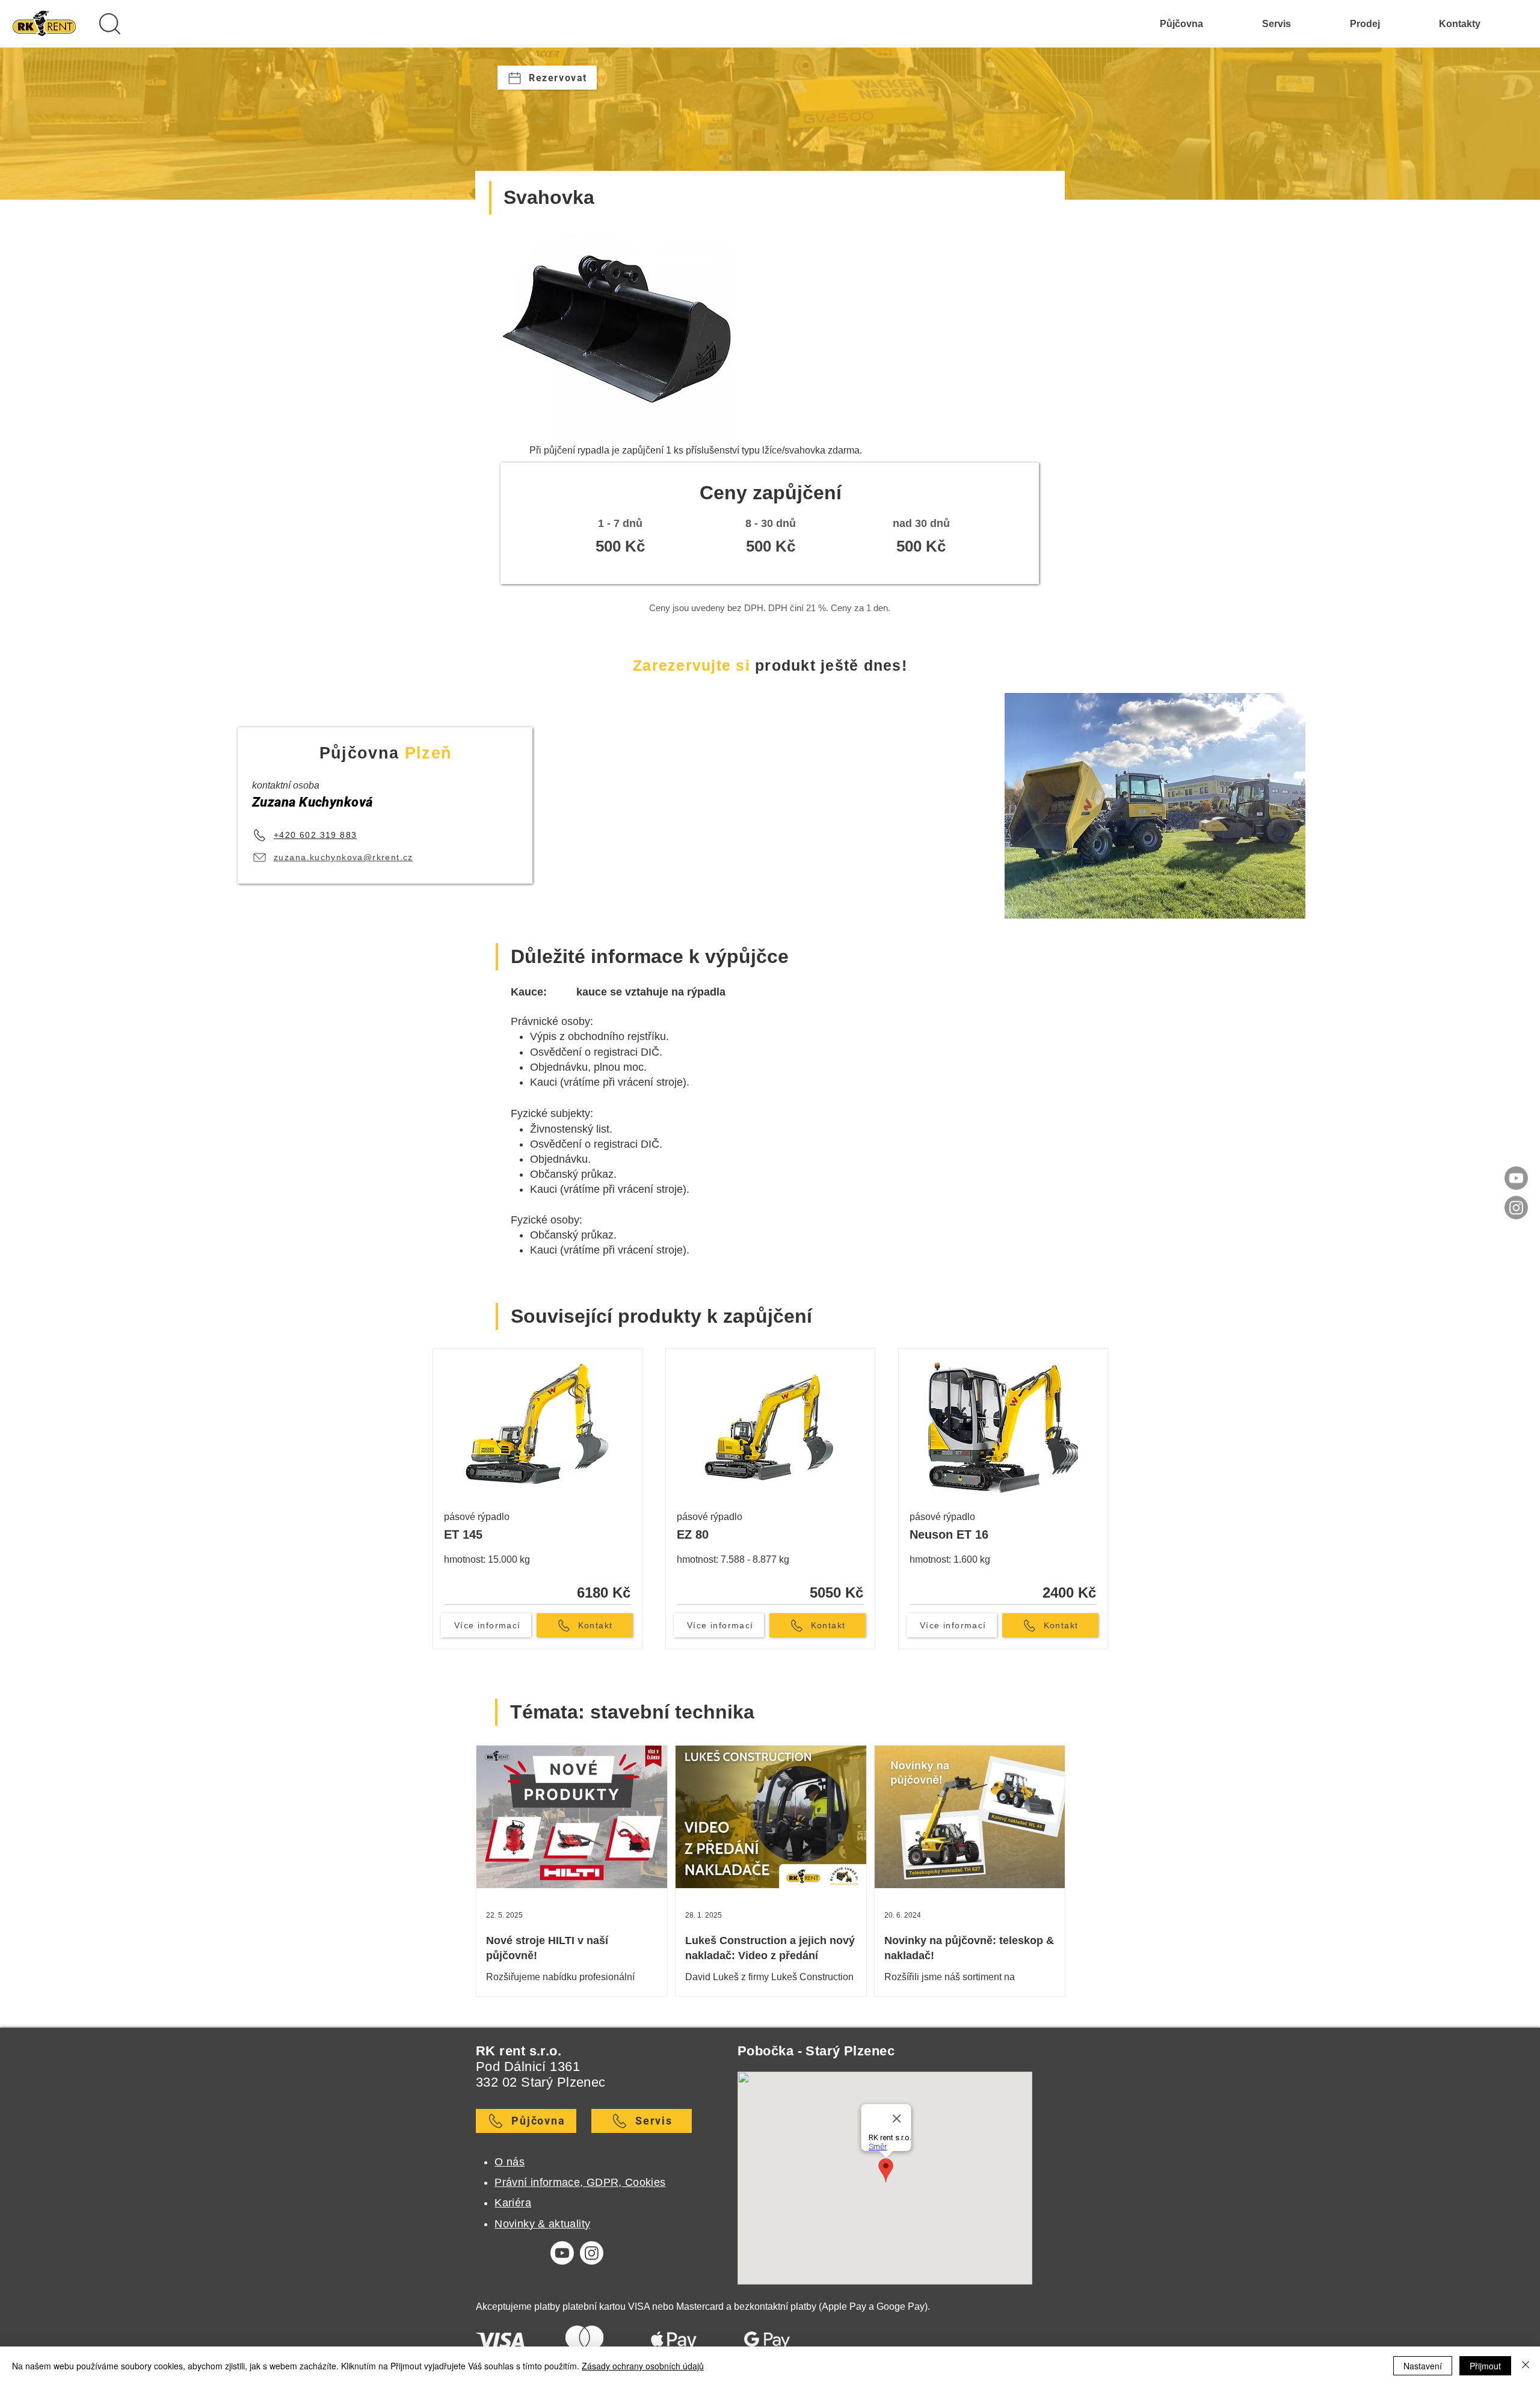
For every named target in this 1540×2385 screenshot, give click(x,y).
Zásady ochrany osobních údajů (643, 2366)
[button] (109, 23)
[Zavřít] (1526, 2366)
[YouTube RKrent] (1516, 1178)
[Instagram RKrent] (1516, 1208)
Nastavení (1423, 2366)
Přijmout (1485, 2366)
